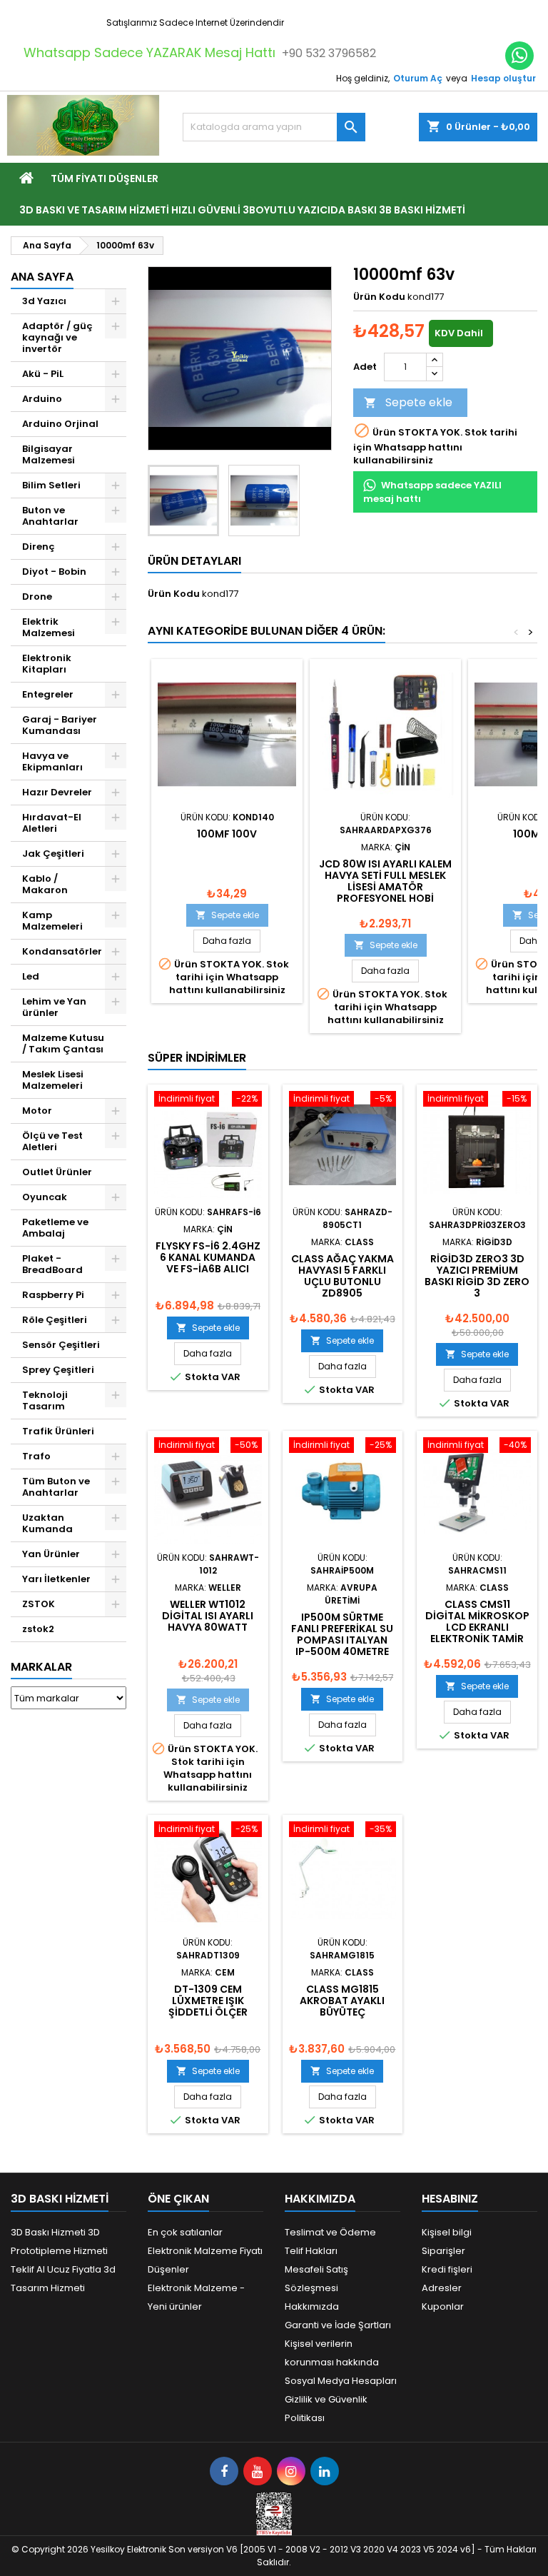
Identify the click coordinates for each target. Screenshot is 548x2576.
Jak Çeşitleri (53, 854)
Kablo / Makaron (45, 884)
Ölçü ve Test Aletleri (52, 1141)
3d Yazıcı (44, 301)
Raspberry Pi (53, 1295)
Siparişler (443, 2251)
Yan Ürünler (51, 1554)
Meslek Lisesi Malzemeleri (53, 1080)
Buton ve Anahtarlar (50, 516)
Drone (37, 597)
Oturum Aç (418, 78)
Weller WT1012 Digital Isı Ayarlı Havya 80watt (208, 1616)
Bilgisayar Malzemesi (49, 454)
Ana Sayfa (42, 277)
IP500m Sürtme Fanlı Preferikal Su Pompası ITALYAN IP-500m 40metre (342, 1634)
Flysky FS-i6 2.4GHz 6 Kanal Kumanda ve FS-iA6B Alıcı (208, 1257)
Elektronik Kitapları (47, 664)
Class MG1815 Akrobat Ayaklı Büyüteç (342, 2001)
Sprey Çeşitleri (58, 1370)
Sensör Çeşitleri (61, 1345)
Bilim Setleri (51, 485)
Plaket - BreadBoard (52, 1264)
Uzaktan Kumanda (47, 1523)
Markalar (41, 1667)
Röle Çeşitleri (55, 1320)
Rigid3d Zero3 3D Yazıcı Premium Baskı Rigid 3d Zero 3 (477, 1276)
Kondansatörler (62, 951)
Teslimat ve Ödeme (330, 2232)
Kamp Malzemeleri (52, 921)
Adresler (442, 2288)
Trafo (36, 1456)
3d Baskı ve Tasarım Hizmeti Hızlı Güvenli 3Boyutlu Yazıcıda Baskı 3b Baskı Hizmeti (242, 210)
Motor (37, 1111)
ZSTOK (39, 1604)
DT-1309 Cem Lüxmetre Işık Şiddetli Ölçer (208, 2001)
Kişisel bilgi (447, 2232)
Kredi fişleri (447, 2269)
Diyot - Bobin (54, 572)
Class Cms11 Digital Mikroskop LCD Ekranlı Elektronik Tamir (477, 1621)
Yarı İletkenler (56, 1579)
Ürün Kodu (379, 297)
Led (31, 976)
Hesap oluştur (503, 78)
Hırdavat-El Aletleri (52, 823)
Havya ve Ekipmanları (52, 761)
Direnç (39, 547)
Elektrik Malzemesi (49, 627)
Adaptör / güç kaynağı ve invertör (57, 337)
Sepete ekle (408, 402)
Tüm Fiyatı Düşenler (105, 178)
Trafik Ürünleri (58, 1431)
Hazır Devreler (57, 792)
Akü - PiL (43, 374)
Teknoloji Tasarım (45, 1400)
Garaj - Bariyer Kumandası (60, 725)
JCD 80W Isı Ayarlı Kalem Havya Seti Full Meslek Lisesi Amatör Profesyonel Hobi (385, 881)
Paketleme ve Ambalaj (55, 1228)
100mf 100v (227, 834)
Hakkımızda (312, 2306)
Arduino (42, 399)
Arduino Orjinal (60, 424)
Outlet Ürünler (57, 1172)
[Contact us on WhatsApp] (519, 56)
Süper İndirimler (197, 1058)
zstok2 (38, 1629)
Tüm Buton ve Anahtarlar (56, 1487)
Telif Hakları (311, 2251)
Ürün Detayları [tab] (194, 561)
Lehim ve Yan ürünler (54, 1007)
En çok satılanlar (185, 2232)
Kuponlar (443, 2306)
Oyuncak (45, 1197)
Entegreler (48, 694)
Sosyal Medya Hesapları (341, 2381)
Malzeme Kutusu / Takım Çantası (63, 1043)
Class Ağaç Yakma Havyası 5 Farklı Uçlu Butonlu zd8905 (342, 1276)
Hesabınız (450, 2199)
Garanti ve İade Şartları (338, 2325)
